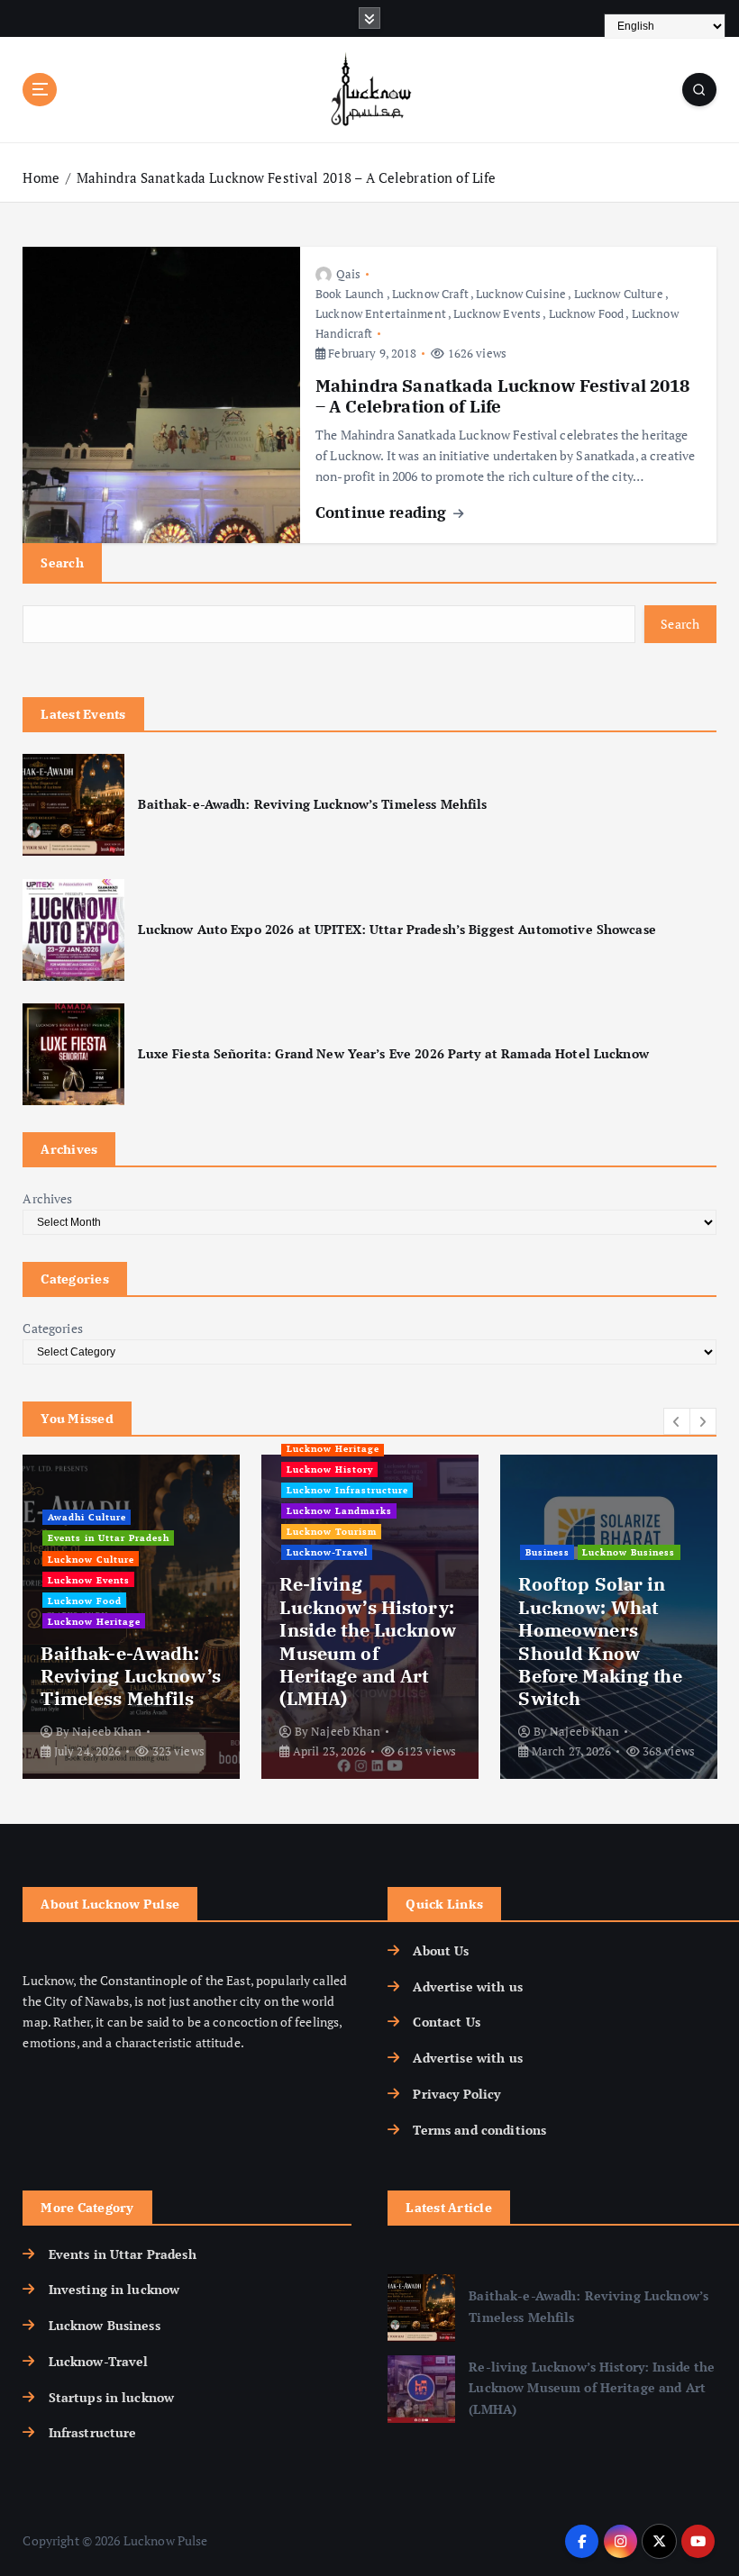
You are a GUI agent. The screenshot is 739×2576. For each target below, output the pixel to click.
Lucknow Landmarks (339, 1510)
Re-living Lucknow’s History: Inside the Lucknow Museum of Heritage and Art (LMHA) (367, 1641)
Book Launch (350, 294)
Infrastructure (92, 2433)
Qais (348, 274)
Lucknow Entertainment (381, 313)
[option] (131, 1617)
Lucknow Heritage (94, 1621)
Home (41, 177)
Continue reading (383, 512)
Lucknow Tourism (332, 1531)
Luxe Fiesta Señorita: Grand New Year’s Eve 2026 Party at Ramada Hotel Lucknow (393, 1054)
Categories (52, 1329)
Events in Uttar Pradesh (109, 1537)
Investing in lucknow (114, 2290)
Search (62, 562)
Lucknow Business (629, 1552)
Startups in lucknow (111, 2398)
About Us (441, 1951)
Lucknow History (330, 1469)
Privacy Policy (456, 2094)
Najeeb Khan (107, 1731)
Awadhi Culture (87, 1517)
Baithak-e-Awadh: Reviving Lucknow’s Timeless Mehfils (312, 804)
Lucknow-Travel (327, 1552)
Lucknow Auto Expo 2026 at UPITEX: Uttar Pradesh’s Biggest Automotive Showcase (397, 930)
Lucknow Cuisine (521, 294)
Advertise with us (467, 1987)
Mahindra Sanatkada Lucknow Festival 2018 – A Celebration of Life (287, 177)
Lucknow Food (587, 313)
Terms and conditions (479, 2130)
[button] (677, 1421)
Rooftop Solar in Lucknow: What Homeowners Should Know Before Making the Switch (600, 1641)
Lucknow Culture (619, 294)
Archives (47, 1199)
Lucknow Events (497, 313)
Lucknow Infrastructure (347, 1490)
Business (547, 1552)
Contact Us (446, 2022)
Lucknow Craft (430, 294)
